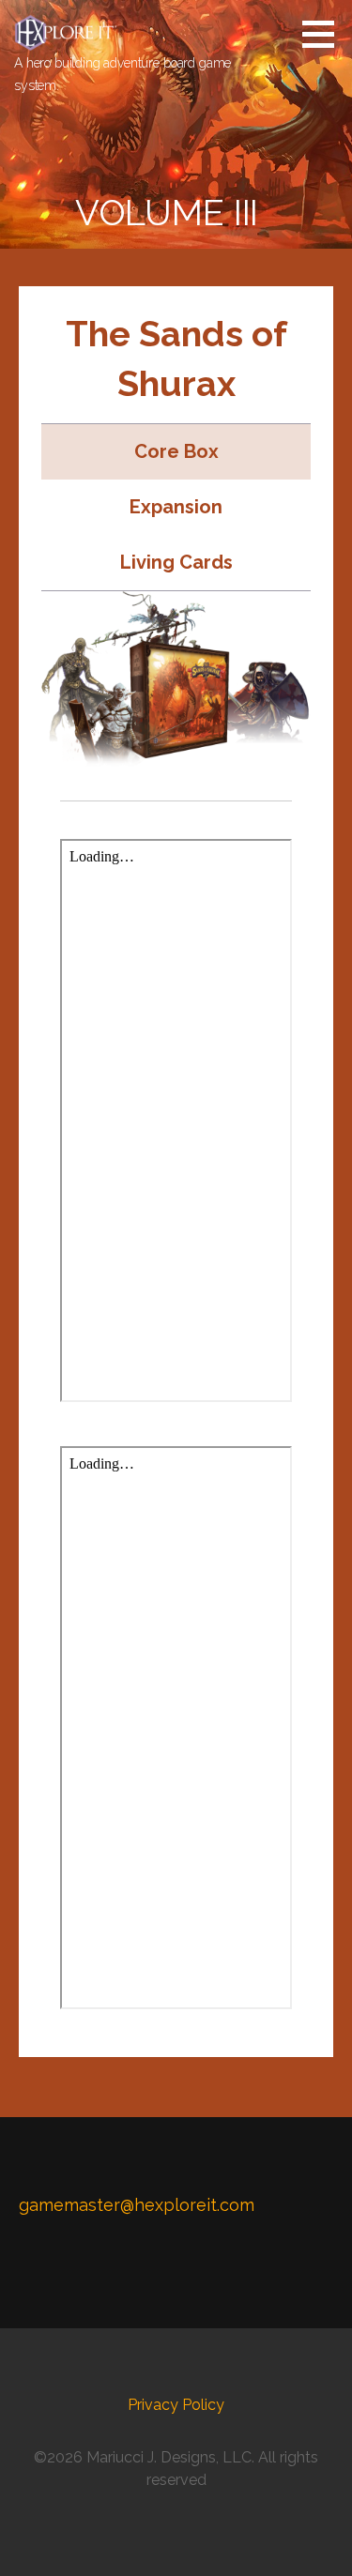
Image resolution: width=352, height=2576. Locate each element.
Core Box (176, 451)
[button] (325, 34)
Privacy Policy (176, 2405)
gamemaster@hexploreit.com (137, 2205)
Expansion (176, 507)
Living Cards (176, 562)
